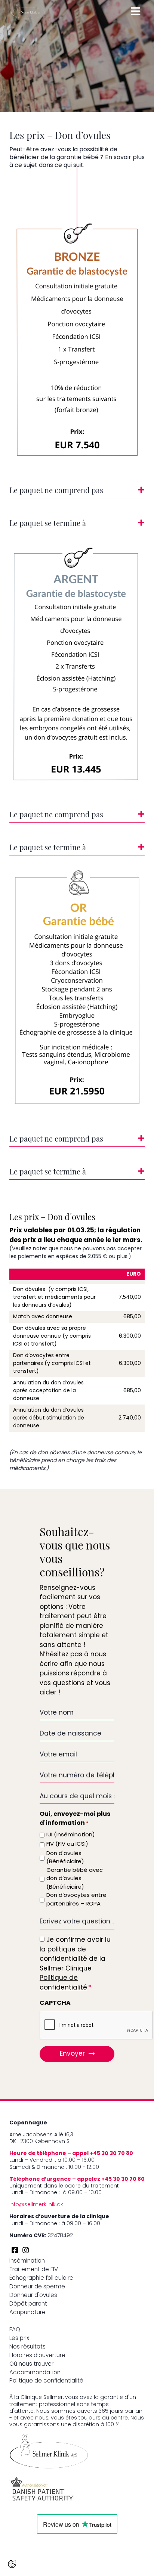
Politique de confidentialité (46, 2381)
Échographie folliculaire (41, 2278)
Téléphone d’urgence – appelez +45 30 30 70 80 (77, 2179)
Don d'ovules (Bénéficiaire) (65, 1858)
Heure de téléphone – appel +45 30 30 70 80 (71, 2154)
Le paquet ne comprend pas (56, 491)
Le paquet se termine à (48, 524)
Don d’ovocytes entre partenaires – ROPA (76, 1900)
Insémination (27, 2261)
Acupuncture (27, 2313)
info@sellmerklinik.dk (36, 2205)
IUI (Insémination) (71, 1835)
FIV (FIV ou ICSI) (67, 1844)
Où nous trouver (31, 2364)
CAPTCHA (55, 2003)
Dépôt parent (28, 2304)
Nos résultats (27, 2347)
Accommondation (35, 2373)
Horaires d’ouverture (37, 2356)
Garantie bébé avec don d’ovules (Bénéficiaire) (75, 1879)
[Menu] (136, 11)
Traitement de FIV (34, 2270)
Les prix (19, 2339)
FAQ (15, 2330)
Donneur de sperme (37, 2287)
